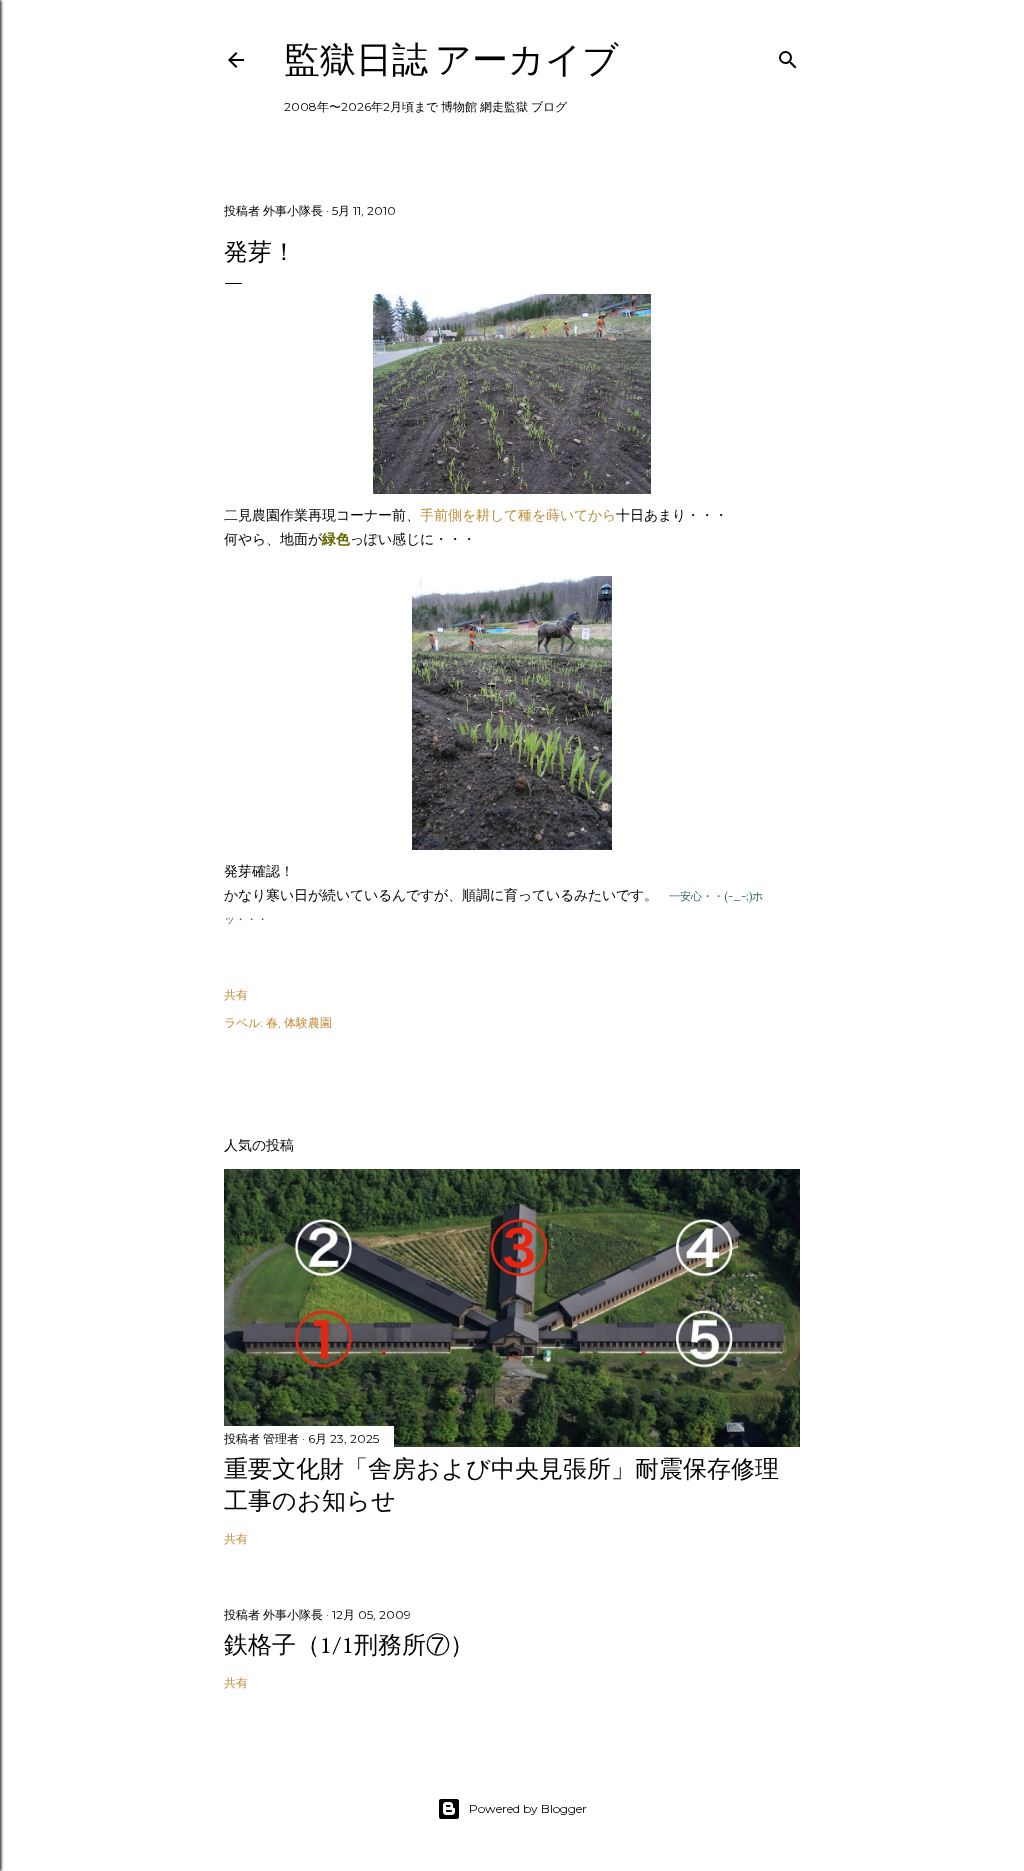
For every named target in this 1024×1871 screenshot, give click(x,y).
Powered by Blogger (528, 1808)
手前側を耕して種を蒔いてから (518, 515)
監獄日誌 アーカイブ (451, 59)
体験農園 (308, 1022)
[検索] (788, 55)
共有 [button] (236, 994)
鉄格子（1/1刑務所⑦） (349, 1644)
